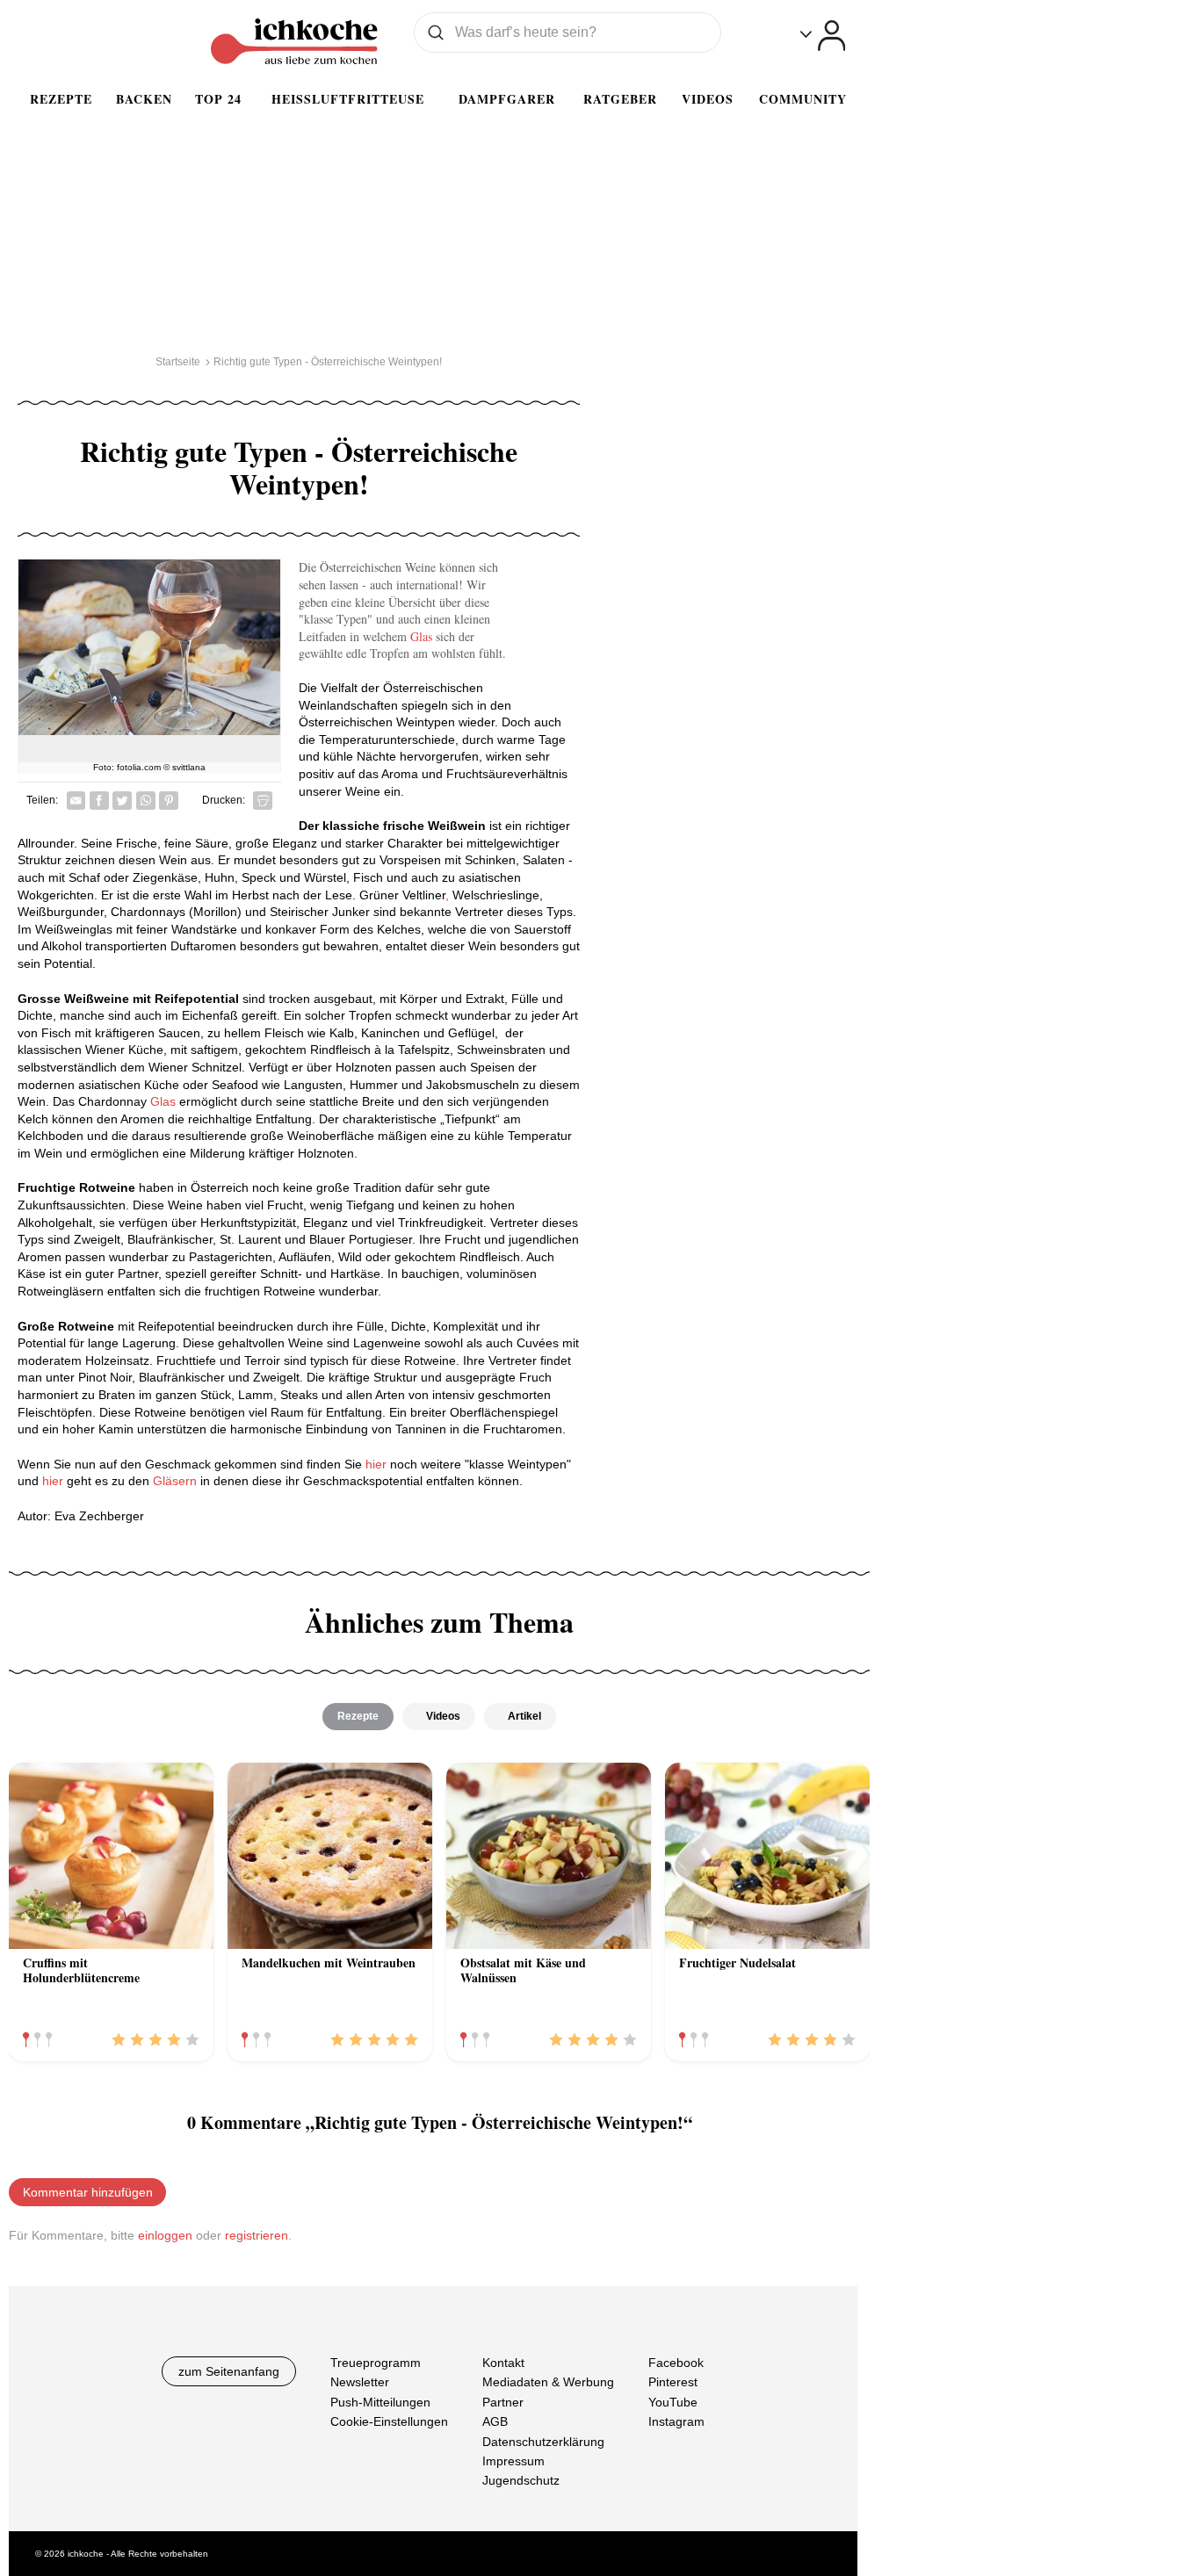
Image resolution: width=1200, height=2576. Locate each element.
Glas (419, 636)
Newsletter (360, 2382)
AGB (495, 2421)
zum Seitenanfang (229, 2371)
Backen (144, 99)
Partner (503, 2402)
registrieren (257, 2235)
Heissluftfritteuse (348, 99)
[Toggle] (823, 36)
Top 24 (218, 99)
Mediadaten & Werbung (548, 2382)
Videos (708, 99)
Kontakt (503, 2363)
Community (803, 99)
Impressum (513, 2461)
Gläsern (175, 1481)
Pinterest (673, 2382)
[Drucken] (263, 801)
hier (374, 1464)
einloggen (165, 2235)
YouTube (673, 2402)
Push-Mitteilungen (380, 2402)
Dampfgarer (507, 99)
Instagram (676, 2421)
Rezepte (61, 99)
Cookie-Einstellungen (389, 2421)
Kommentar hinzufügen (88, 2192)
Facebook (676, 2363)
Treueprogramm (376, 2363)
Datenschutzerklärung (543, 2441)
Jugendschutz (521, 2480)
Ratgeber (620, 99)
